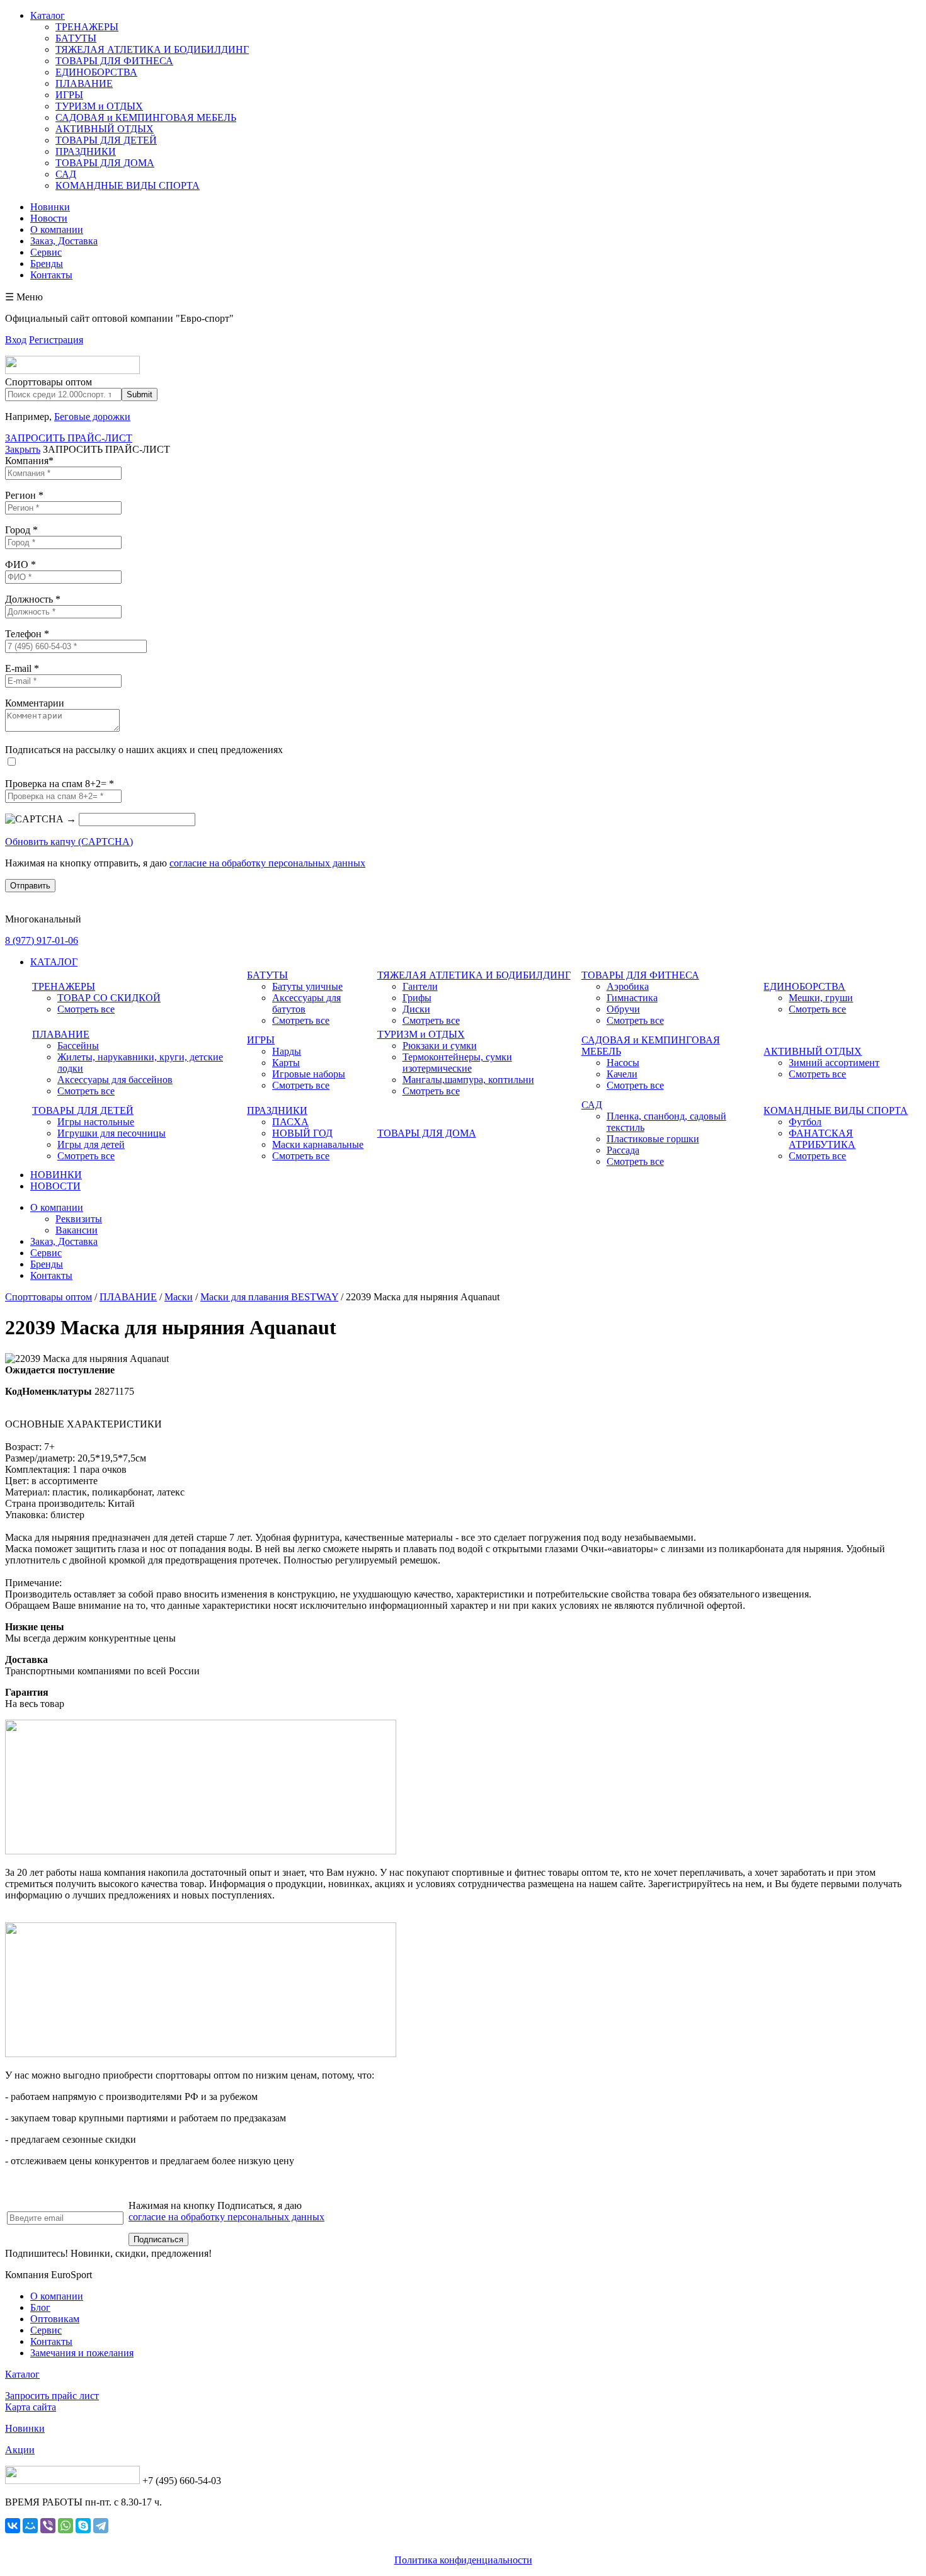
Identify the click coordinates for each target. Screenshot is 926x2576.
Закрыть (23, 449)
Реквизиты (79, 1219)
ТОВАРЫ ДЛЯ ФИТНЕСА (114, 61)
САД (66, 174)
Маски (179, 1297)
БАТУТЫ (76, 38)
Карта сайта (31, 2407)
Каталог (48, 15)
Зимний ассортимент (834, 1063)
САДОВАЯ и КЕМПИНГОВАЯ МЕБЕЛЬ (146, 117)
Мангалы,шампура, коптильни (468, 1080)
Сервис (46, 252)
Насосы (623, 1063)
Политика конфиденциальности (463, 2560)
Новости (49, 218)
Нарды (287, 1051)
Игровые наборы (309, 1074)
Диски (416, 1009)
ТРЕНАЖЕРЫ (87, 27)
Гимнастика (632, 998)
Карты (286, 1063)
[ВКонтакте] (13, 2526)
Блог (40, 2307)
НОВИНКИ (56, 1175)
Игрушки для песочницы (111, 1133)
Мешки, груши (821, 998)
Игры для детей (91, 1144)
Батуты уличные (307, 986)
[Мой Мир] (30, 2526)
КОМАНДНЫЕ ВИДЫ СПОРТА (128, 185)
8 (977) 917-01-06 (42, 940)
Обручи (623, 1009)
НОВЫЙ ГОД (302, 1133)
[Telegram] (101, 2526)
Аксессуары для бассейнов (115, 1080)
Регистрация (56, 340)
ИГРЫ (69, 95)
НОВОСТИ (55, 1186)
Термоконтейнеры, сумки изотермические (457, 1063)
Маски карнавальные (318, 1144)
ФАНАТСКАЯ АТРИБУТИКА (822, 1139)
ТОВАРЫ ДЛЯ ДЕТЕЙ (106, 140)
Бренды (47, 264)
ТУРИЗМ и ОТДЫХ (99, 106)
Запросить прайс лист (52, 2396)
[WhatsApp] (66, 2526)
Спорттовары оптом (49, 1297)
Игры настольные (96, 1122)
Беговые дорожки (92, 417)
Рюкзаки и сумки (440, 1046)
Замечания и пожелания (82, 2353)
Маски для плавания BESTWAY (269, 1297)
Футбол (805, 1122)
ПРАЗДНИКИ (86, 151)
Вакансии (77, 1230)
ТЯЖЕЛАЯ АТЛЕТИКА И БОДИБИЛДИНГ (152, 49)
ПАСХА (290, 1122)
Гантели (420, 986)
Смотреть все (86, 1009)
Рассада (623, 1150)
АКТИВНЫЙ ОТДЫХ (105, 129)
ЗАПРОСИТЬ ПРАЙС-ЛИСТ (69, 438)
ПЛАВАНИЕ (84, 83)
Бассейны (78, 1046)
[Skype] (83, 2526)
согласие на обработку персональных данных (267, 863)
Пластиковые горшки (653, 1139)
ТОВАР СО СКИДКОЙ (109, 998)
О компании (57, 230)
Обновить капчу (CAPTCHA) (69, 842)
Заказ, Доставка (64, 241)
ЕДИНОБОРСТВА (96, 72)
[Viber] (48, 2526)
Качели (622, 1074)
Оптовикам (55, 2319)
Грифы (417, 998)
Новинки (50, 207)
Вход (16, 340)
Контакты (51, 275)
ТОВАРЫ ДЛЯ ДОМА (105, 163)
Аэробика (628, 986)
